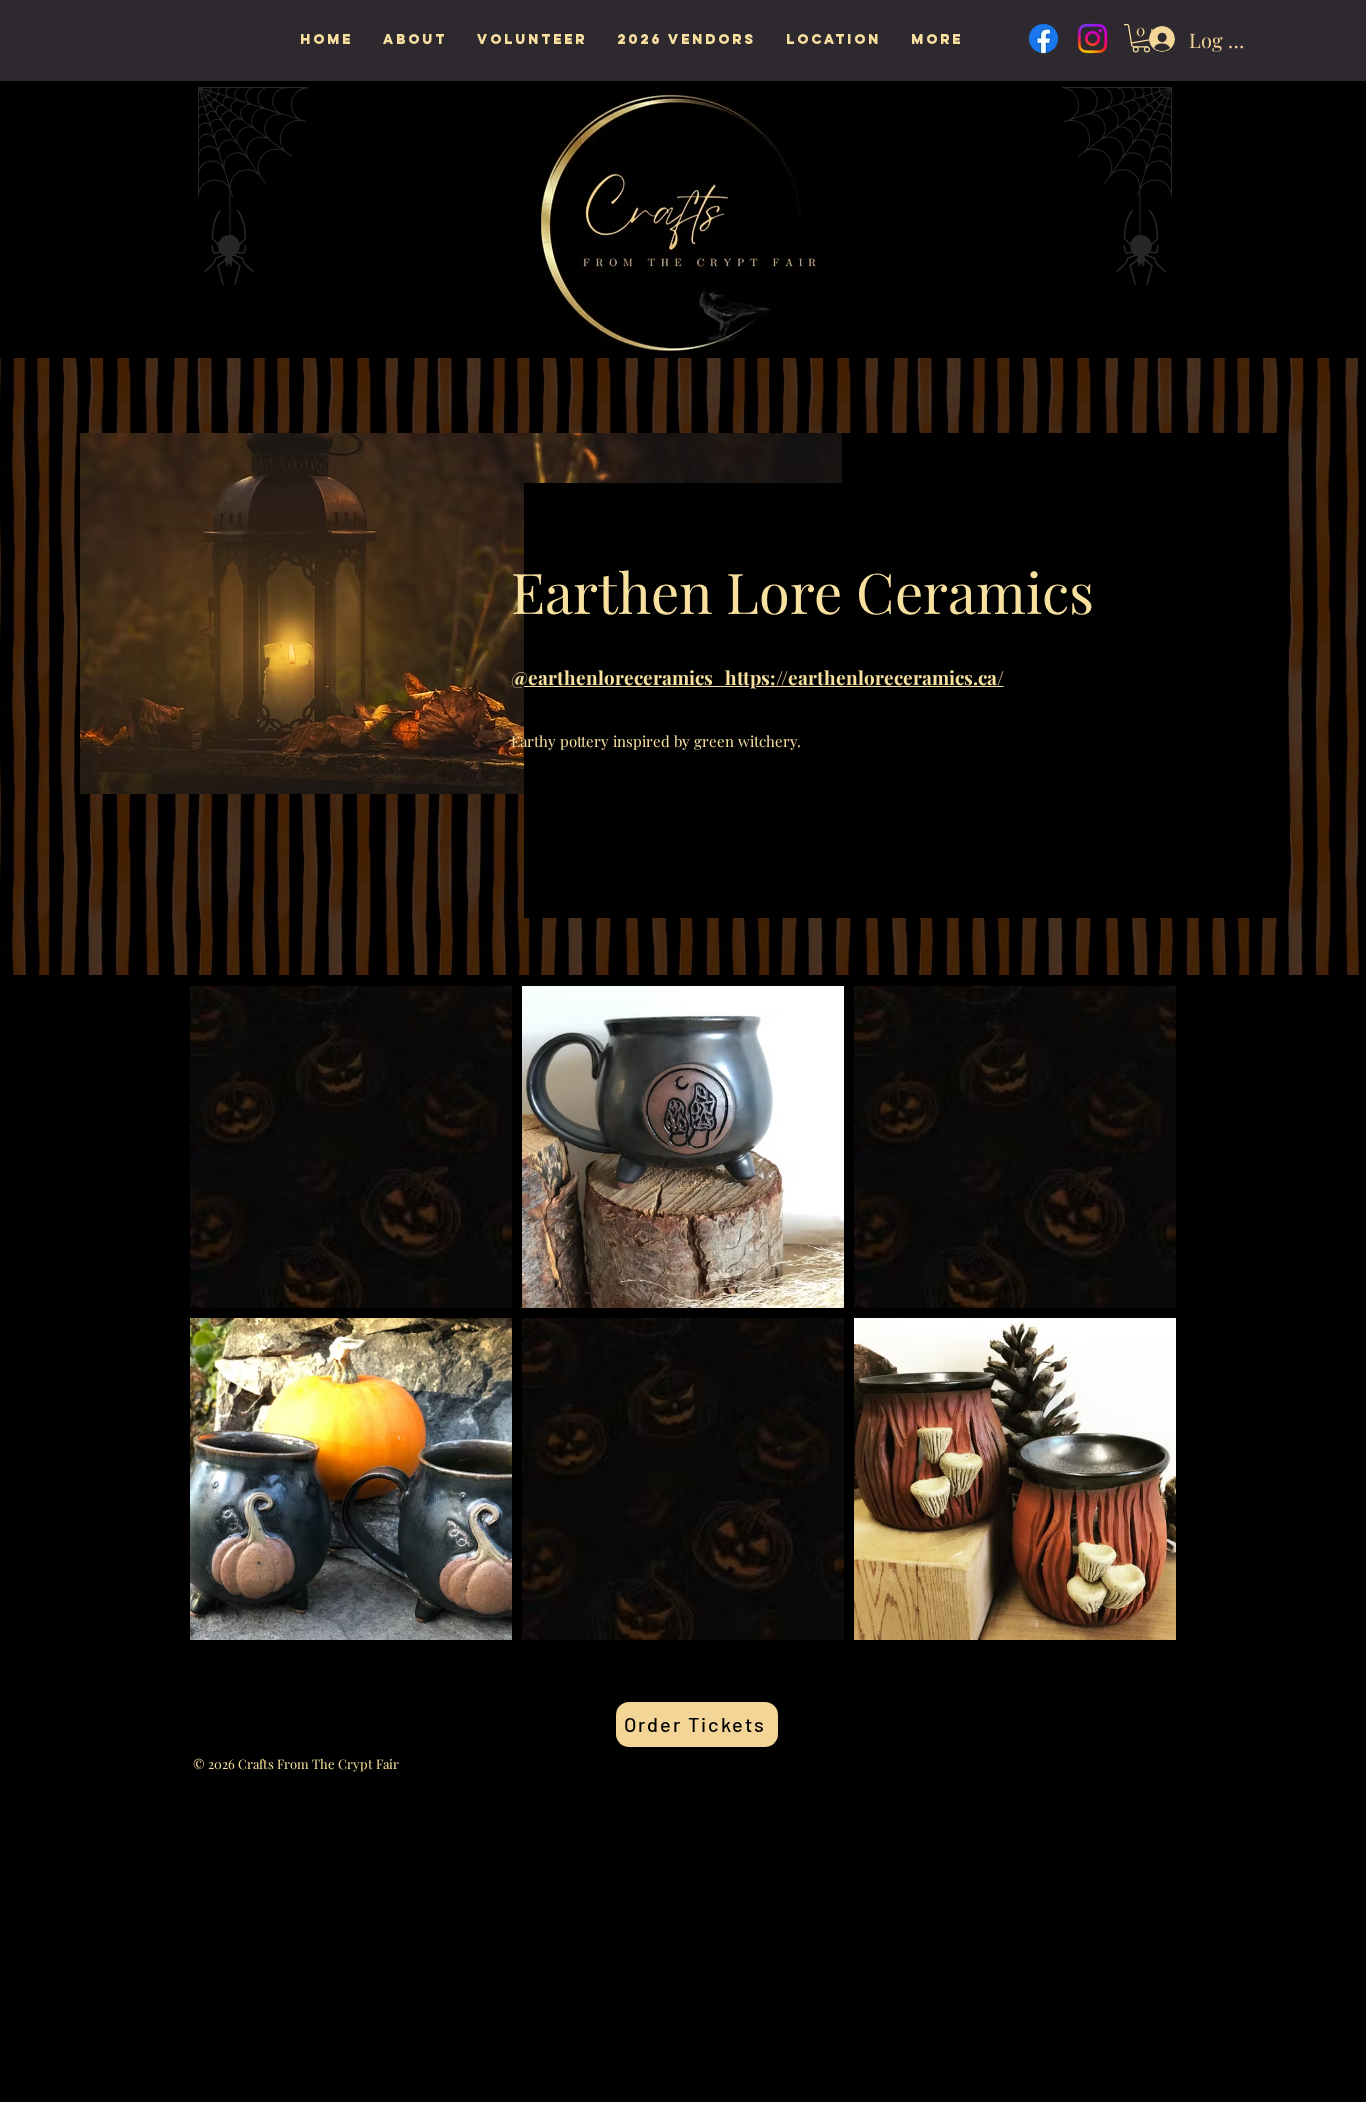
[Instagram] (1092, 38)
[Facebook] (1043, 38)
